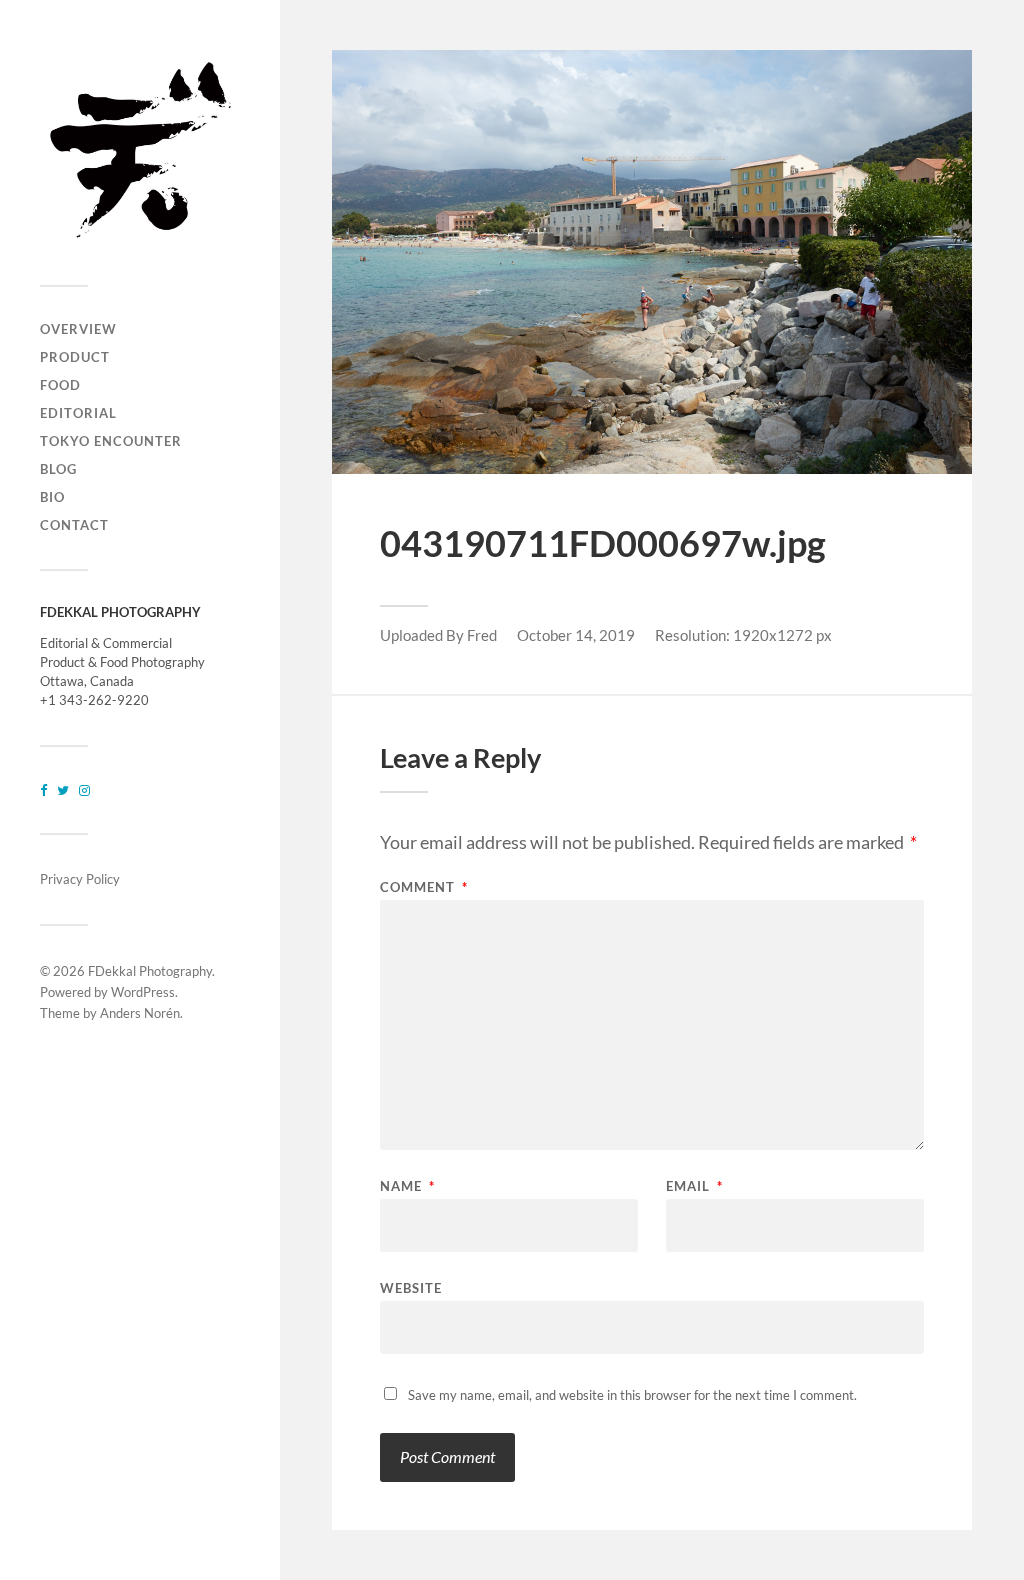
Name (407, 1186)
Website (411, 1287)
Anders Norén (140, 1013)
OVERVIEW (78, 329)
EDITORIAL (78, 413)
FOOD (60, 385)
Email (694, 1186)
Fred (482, 635)
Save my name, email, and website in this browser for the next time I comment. (632, 1395)
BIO (52, 497)
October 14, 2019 (576, 635)
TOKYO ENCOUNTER (111, 441)
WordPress (143, 992)
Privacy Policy (80, 879)
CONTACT (74, 525)
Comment (424, 887)
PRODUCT (75, 357)
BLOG (58, 469)
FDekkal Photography (150, 971)
